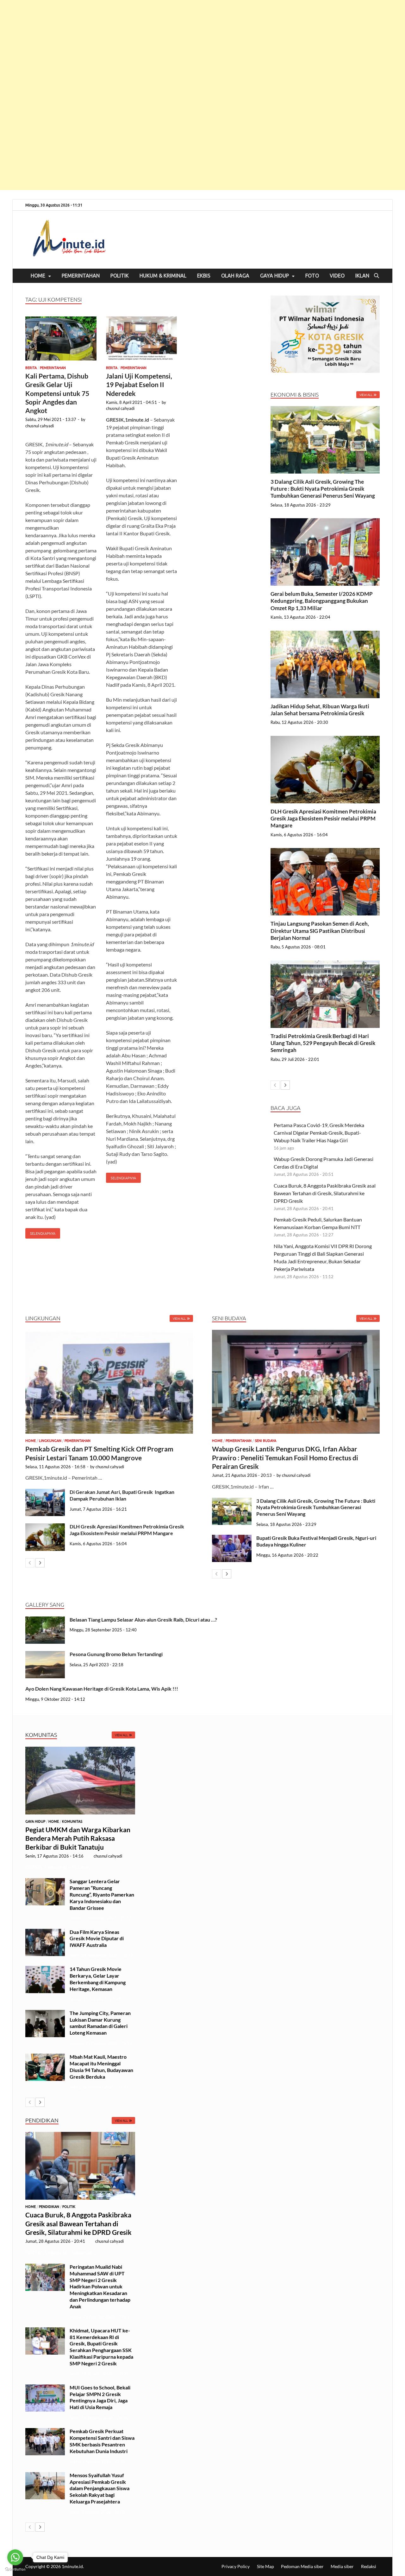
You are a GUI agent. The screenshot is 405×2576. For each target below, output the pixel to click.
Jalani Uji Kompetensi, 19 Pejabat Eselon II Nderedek (139, 385)
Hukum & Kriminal (163, 276)
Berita (31, 368)
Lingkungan (50, 1441)
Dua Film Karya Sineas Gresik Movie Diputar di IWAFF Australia (97, 1938)
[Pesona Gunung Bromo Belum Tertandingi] (45, 1655)
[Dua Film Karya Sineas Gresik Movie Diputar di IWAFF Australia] (45, 1932)
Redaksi (369, 2566)
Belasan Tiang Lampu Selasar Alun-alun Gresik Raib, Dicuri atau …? (143, 1620)
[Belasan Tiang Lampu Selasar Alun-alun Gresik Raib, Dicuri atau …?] (45, 1620)
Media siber (342, 2566)
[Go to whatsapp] (15, 2557)
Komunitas (72, 1821)
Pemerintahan (81, 276)
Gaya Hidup (274, 276)
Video (337, 276)
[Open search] (377, 276)
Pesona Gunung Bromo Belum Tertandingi (116, 1654)
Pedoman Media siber (302, 2566)
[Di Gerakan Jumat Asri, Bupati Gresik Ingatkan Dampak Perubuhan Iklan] (45, 1492)
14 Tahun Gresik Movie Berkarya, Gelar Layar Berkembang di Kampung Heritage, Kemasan (98, 1979)
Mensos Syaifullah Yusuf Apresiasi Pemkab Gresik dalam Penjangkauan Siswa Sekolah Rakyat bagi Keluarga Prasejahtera (100, 2488)
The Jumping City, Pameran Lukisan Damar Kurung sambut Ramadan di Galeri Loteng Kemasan (100, 2023)
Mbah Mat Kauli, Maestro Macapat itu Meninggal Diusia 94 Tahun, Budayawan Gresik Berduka (101, 2066)
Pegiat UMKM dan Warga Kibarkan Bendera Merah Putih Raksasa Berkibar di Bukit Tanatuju (78, 1838)
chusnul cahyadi (40, 426)
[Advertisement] (190, 95)
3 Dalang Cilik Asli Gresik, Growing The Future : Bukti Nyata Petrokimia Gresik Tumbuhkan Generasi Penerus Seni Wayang (323, 489)
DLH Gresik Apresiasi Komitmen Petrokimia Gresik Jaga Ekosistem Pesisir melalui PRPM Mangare (323, 818)
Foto (312, 276)
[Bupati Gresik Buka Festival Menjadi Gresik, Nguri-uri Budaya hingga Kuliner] (232, 1538)
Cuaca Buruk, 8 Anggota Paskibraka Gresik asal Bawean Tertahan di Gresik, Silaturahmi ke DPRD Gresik (325, 1193)
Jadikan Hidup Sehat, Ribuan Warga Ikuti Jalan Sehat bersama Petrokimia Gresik (320, 710)
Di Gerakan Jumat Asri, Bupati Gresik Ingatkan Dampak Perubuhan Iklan (122, 1495)
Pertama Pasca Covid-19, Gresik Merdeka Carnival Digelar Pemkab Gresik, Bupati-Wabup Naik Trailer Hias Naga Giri (319, 1133)
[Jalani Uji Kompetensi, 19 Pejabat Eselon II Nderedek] (142, 339)
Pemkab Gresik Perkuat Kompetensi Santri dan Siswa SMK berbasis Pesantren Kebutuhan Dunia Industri (102, 2441)
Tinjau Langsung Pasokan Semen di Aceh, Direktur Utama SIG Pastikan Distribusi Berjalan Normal (320, 931)
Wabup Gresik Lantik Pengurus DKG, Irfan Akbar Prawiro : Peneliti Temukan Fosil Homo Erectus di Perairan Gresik (285, 1457)
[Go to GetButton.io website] (15, 2570)
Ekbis (204, 276)
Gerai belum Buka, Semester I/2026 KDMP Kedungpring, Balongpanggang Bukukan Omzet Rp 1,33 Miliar (322, 601)
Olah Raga (235, 276)
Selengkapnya (40, 1232)
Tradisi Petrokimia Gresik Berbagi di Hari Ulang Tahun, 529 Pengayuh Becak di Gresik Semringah (323, 1043)
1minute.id (72, 2566)
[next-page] (285, 1085)
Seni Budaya (265, 1441)
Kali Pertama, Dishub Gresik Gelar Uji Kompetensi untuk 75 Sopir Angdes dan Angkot (57, 393)
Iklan (362, 276)
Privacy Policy (236, 2566)
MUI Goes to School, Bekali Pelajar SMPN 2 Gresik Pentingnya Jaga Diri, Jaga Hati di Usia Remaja (100, 2397)
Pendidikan (49, 2207)
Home (38, 276)
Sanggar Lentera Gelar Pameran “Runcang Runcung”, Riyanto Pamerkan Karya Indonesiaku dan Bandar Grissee (102, 1894)
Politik (120, 276)
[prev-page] (275, 1085)
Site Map (265, 2566)
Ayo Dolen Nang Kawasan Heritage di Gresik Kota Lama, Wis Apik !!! (102, 1689)
